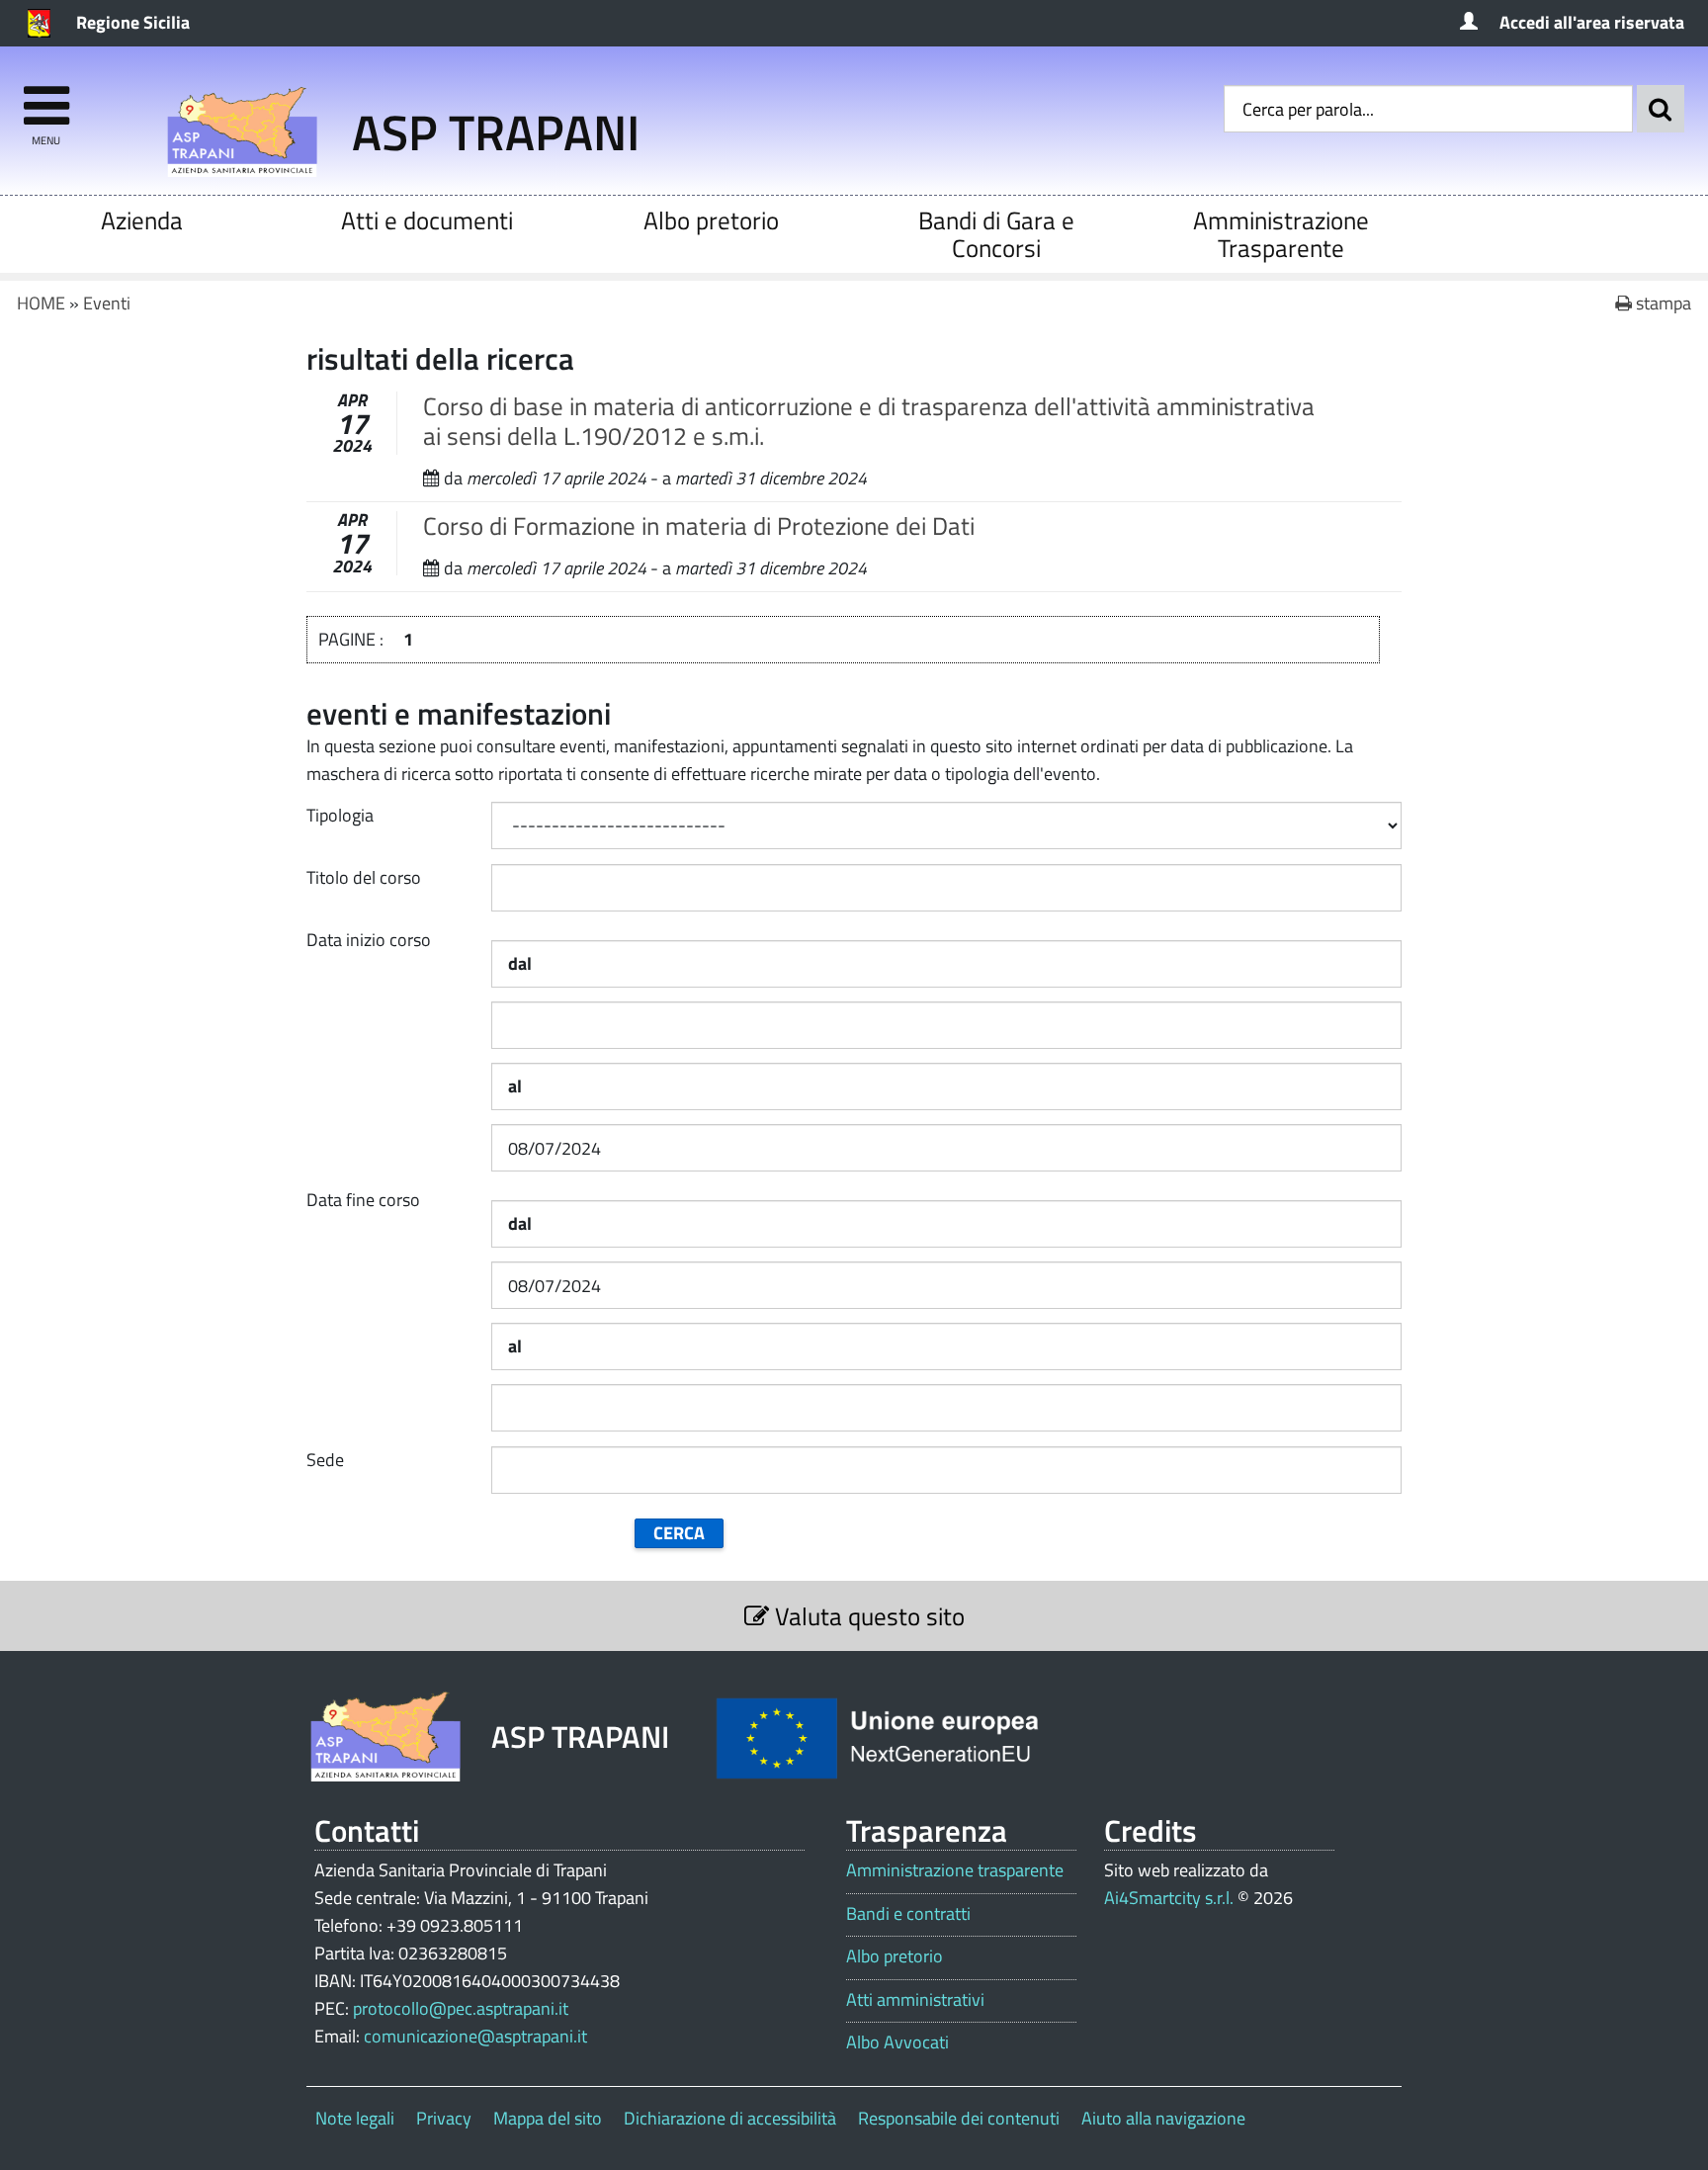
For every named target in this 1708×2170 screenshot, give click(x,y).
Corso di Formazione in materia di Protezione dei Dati (699, 525)
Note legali (355, 2118)
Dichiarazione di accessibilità (730, 2118)
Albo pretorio (711, 220)
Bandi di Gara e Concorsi (996, 234)
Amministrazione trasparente (955, 1870)
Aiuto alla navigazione (1163, 2118)
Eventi (107, 303)
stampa (1662, 303)
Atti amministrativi (915, 2000)
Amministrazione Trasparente (1281, 234)
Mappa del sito (548, 2118)
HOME (41, 303)
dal (520, 963)
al (515, 1086)
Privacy (444, 2118)
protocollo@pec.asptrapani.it (461, 2008)
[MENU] (46, 96)
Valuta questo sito (867, 1616)
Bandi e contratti (908, 1914)
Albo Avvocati (897, 2042)
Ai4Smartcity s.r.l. (1169, 1898)
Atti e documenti (427, 220)
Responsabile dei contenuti (959, 2118)
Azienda (142, 220)
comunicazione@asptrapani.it (475, 2036)
